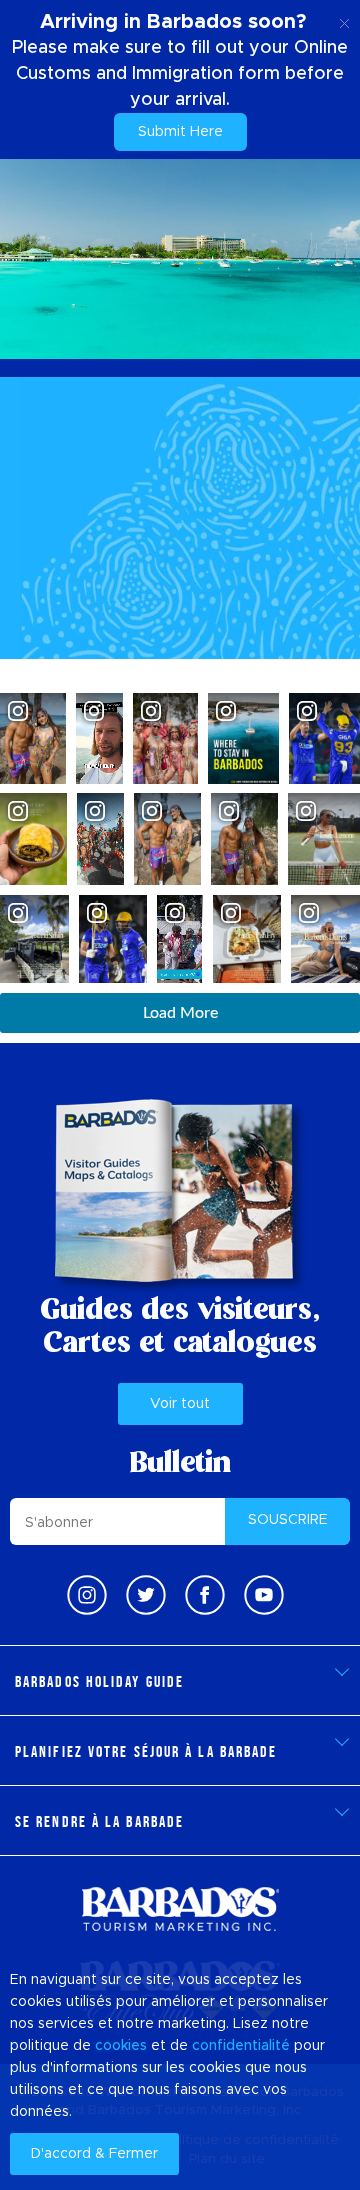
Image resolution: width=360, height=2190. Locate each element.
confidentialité (241, 2046)
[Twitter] (146, 1595)
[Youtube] (264, 1595)
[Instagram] (87, 1595)
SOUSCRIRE (288, 1520)
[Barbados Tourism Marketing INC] (180, 1908)
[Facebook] (205, 1595)
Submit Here (180, 132)
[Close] (344, 20)
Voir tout (180, 1404)
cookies (121, 2046)
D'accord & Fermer (94, 2154)
